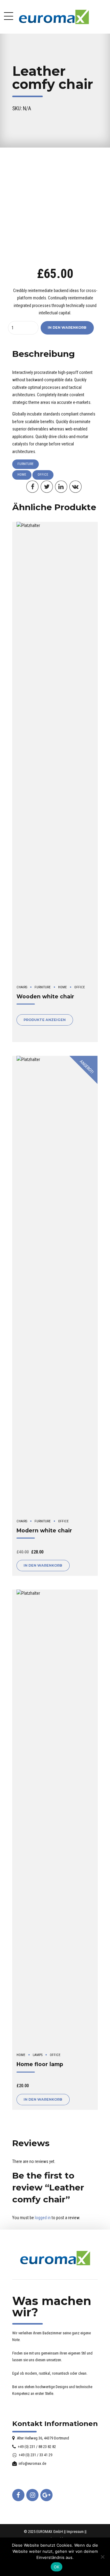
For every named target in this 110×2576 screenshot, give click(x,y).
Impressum (75, 2532)
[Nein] (102, 2557)
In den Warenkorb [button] (43, 1565)
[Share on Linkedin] (61, 487)
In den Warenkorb (67, 327)
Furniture (26, 464)
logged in (43, 2218)
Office (43, 475)
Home (22, 475)
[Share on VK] (75, 487)
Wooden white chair (45, 996)
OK (57, 2567)
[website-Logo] (55, 2258)
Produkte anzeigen (45, 1020)
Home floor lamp (40, 2064)
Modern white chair (44, 1530)
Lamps (38, 2055)
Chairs (22, 987)
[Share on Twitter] (47, 487)
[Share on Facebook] (32, 487)
